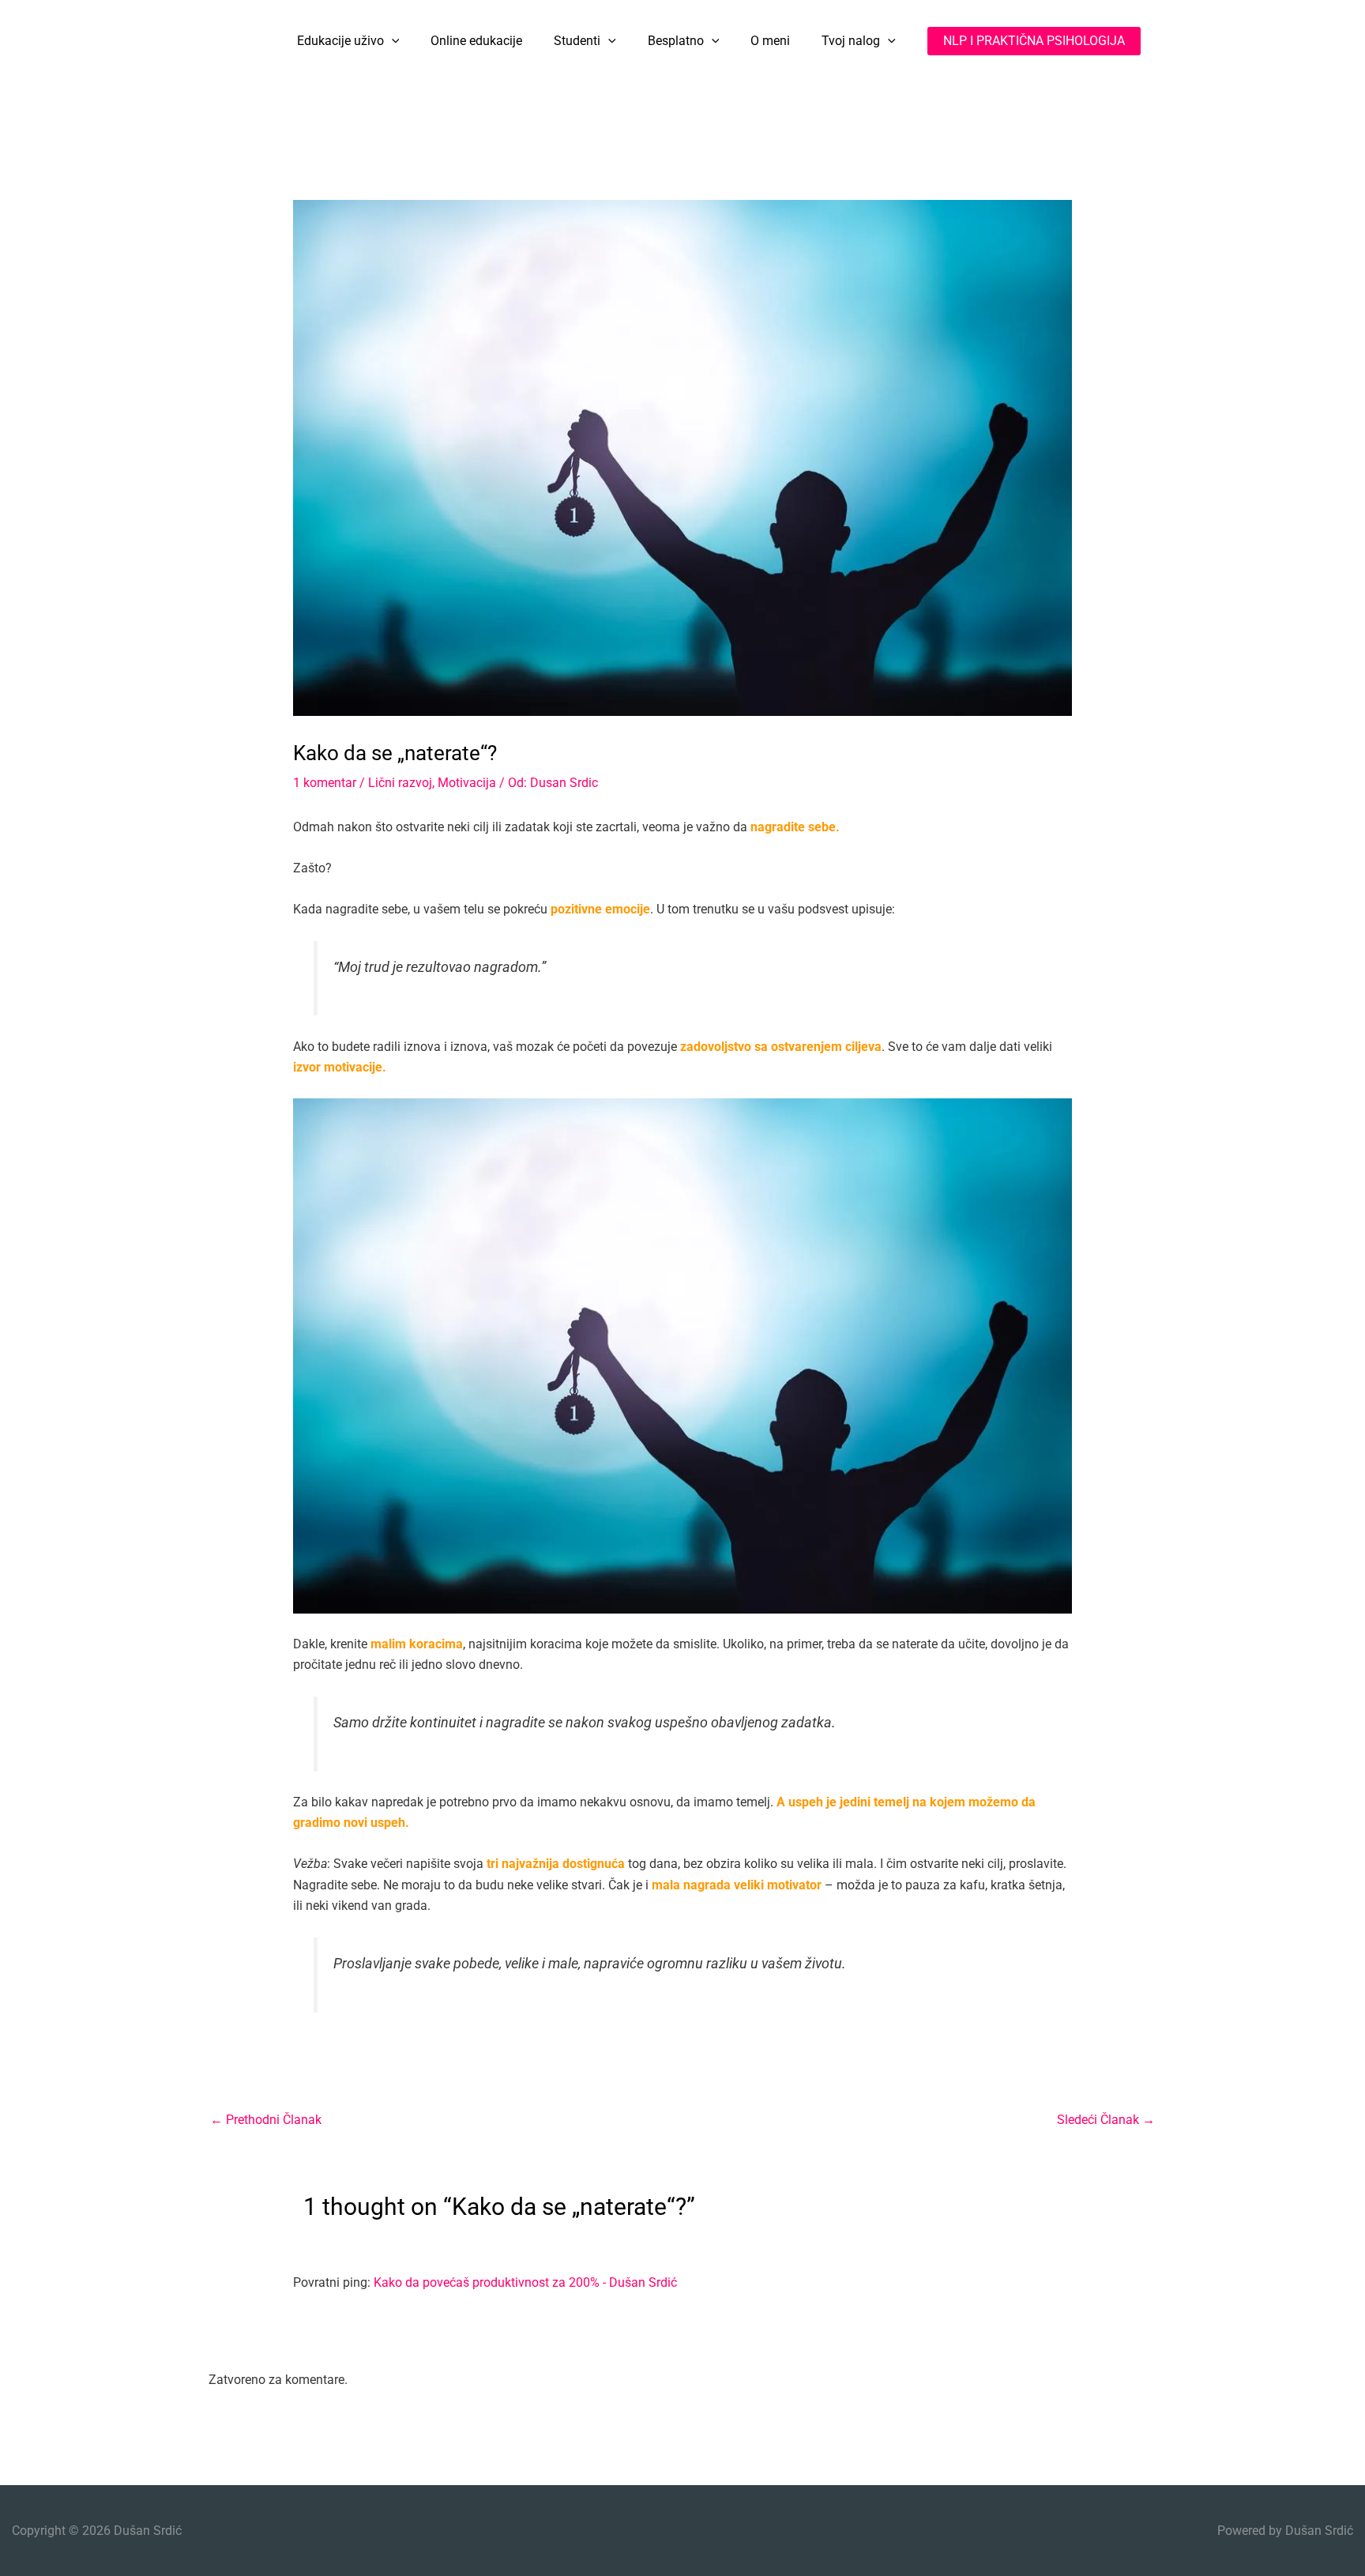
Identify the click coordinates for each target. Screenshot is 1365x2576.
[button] (392, 41)
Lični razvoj (400, 783)
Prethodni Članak (266, 2120)
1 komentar (325, 783)
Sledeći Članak (1106, 2120)
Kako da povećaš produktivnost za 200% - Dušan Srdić (525, 2282)
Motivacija (467, 783)
